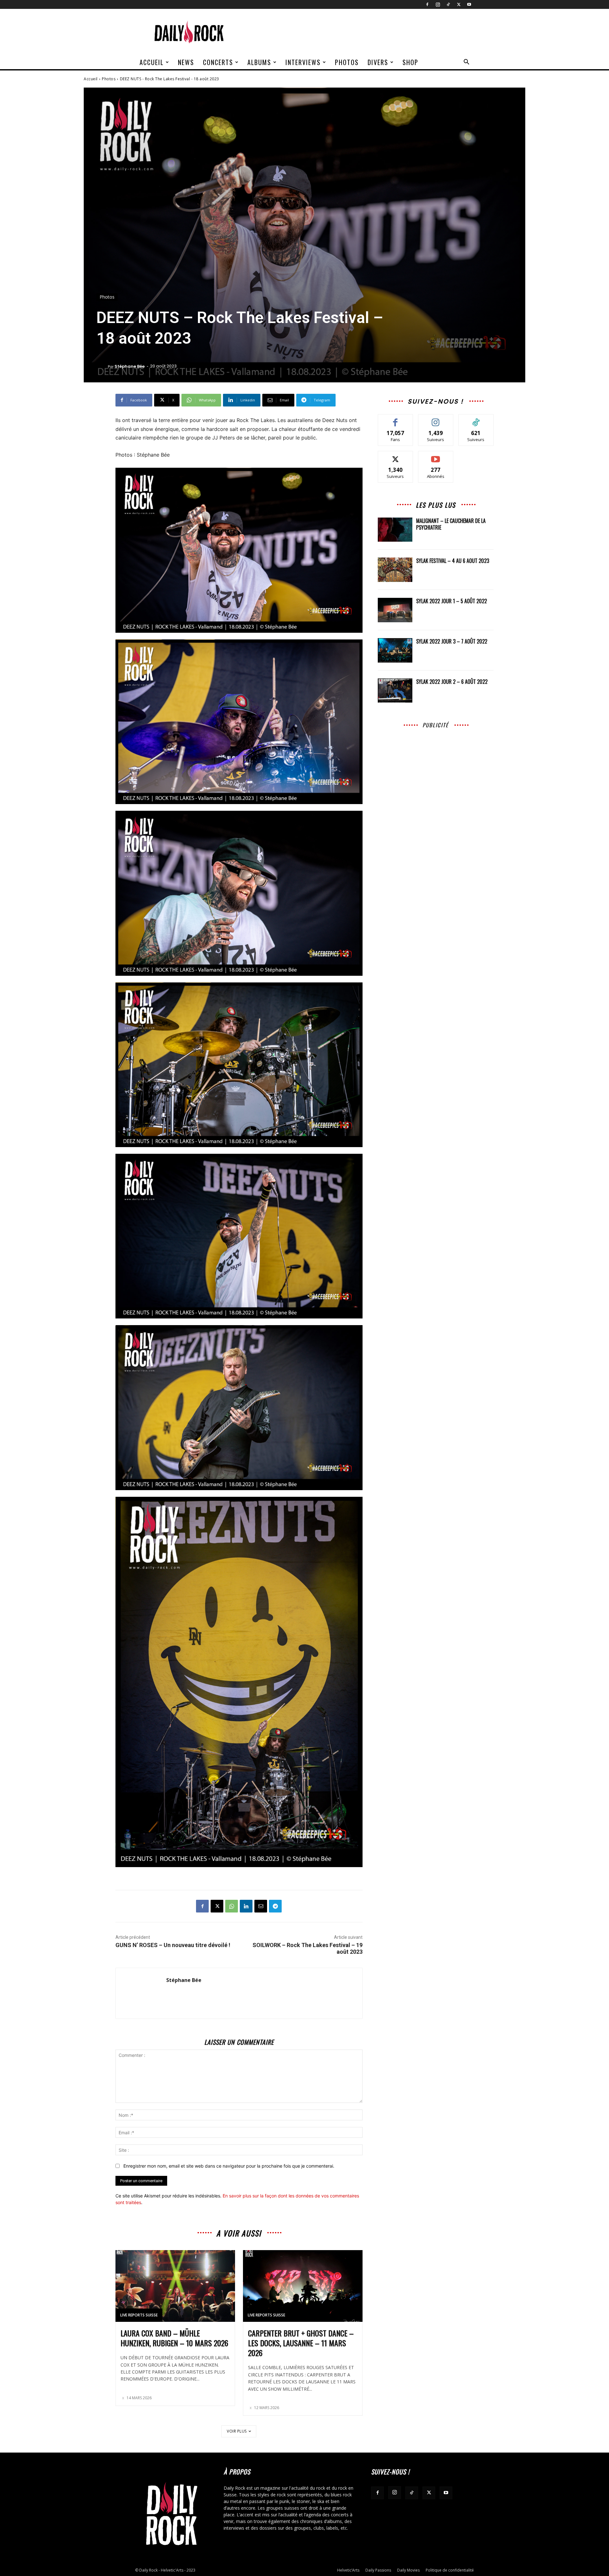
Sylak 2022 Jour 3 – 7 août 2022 (452, 641)
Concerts (218, 62)
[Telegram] (275, 1906)
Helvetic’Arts (348, 2570)
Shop (410, 62)
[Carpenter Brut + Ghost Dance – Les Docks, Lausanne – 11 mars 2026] (303, 2286)
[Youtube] (469, 4)
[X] (459, 4)
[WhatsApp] (232, 1906)
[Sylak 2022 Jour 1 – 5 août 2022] (395, 610)
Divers (378, 62)
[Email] (261, 1906)
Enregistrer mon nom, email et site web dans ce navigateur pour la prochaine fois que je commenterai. (229, 2166)
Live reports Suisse (139, 2315)
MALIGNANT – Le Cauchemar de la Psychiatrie (451, 524)
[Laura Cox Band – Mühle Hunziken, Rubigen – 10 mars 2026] (175, 2286)
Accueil (152, 62)
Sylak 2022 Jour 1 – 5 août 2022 (452, 601)
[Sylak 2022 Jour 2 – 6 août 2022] (395, 691)
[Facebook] (427, 4)
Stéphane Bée (130, 366)
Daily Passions (378, 2570)
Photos (347, 62)
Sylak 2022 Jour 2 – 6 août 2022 (452, 682)
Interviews (303, 62)
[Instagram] (438, 4)
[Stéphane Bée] (102, 367)
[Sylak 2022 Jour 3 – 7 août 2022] (395, 650)
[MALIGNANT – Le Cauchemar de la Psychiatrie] (395, 530)
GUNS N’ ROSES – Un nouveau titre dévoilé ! (173, 1945)
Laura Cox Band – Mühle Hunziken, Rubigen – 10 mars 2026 (174, 2338)
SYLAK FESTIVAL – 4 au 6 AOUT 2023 (453, 561)
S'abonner (436, 456)
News (186, 62)
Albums (259, 62)
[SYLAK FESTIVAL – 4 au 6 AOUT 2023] (395, 570)
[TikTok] (448, 4)
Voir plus (237, 2431)
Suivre (436, 419)
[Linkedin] (246, 1906)
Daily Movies (408, 2570)
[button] (466, 63)
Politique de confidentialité (450, 2570)
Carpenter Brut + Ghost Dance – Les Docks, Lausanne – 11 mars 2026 (301, 2343)
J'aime (396, 419)
